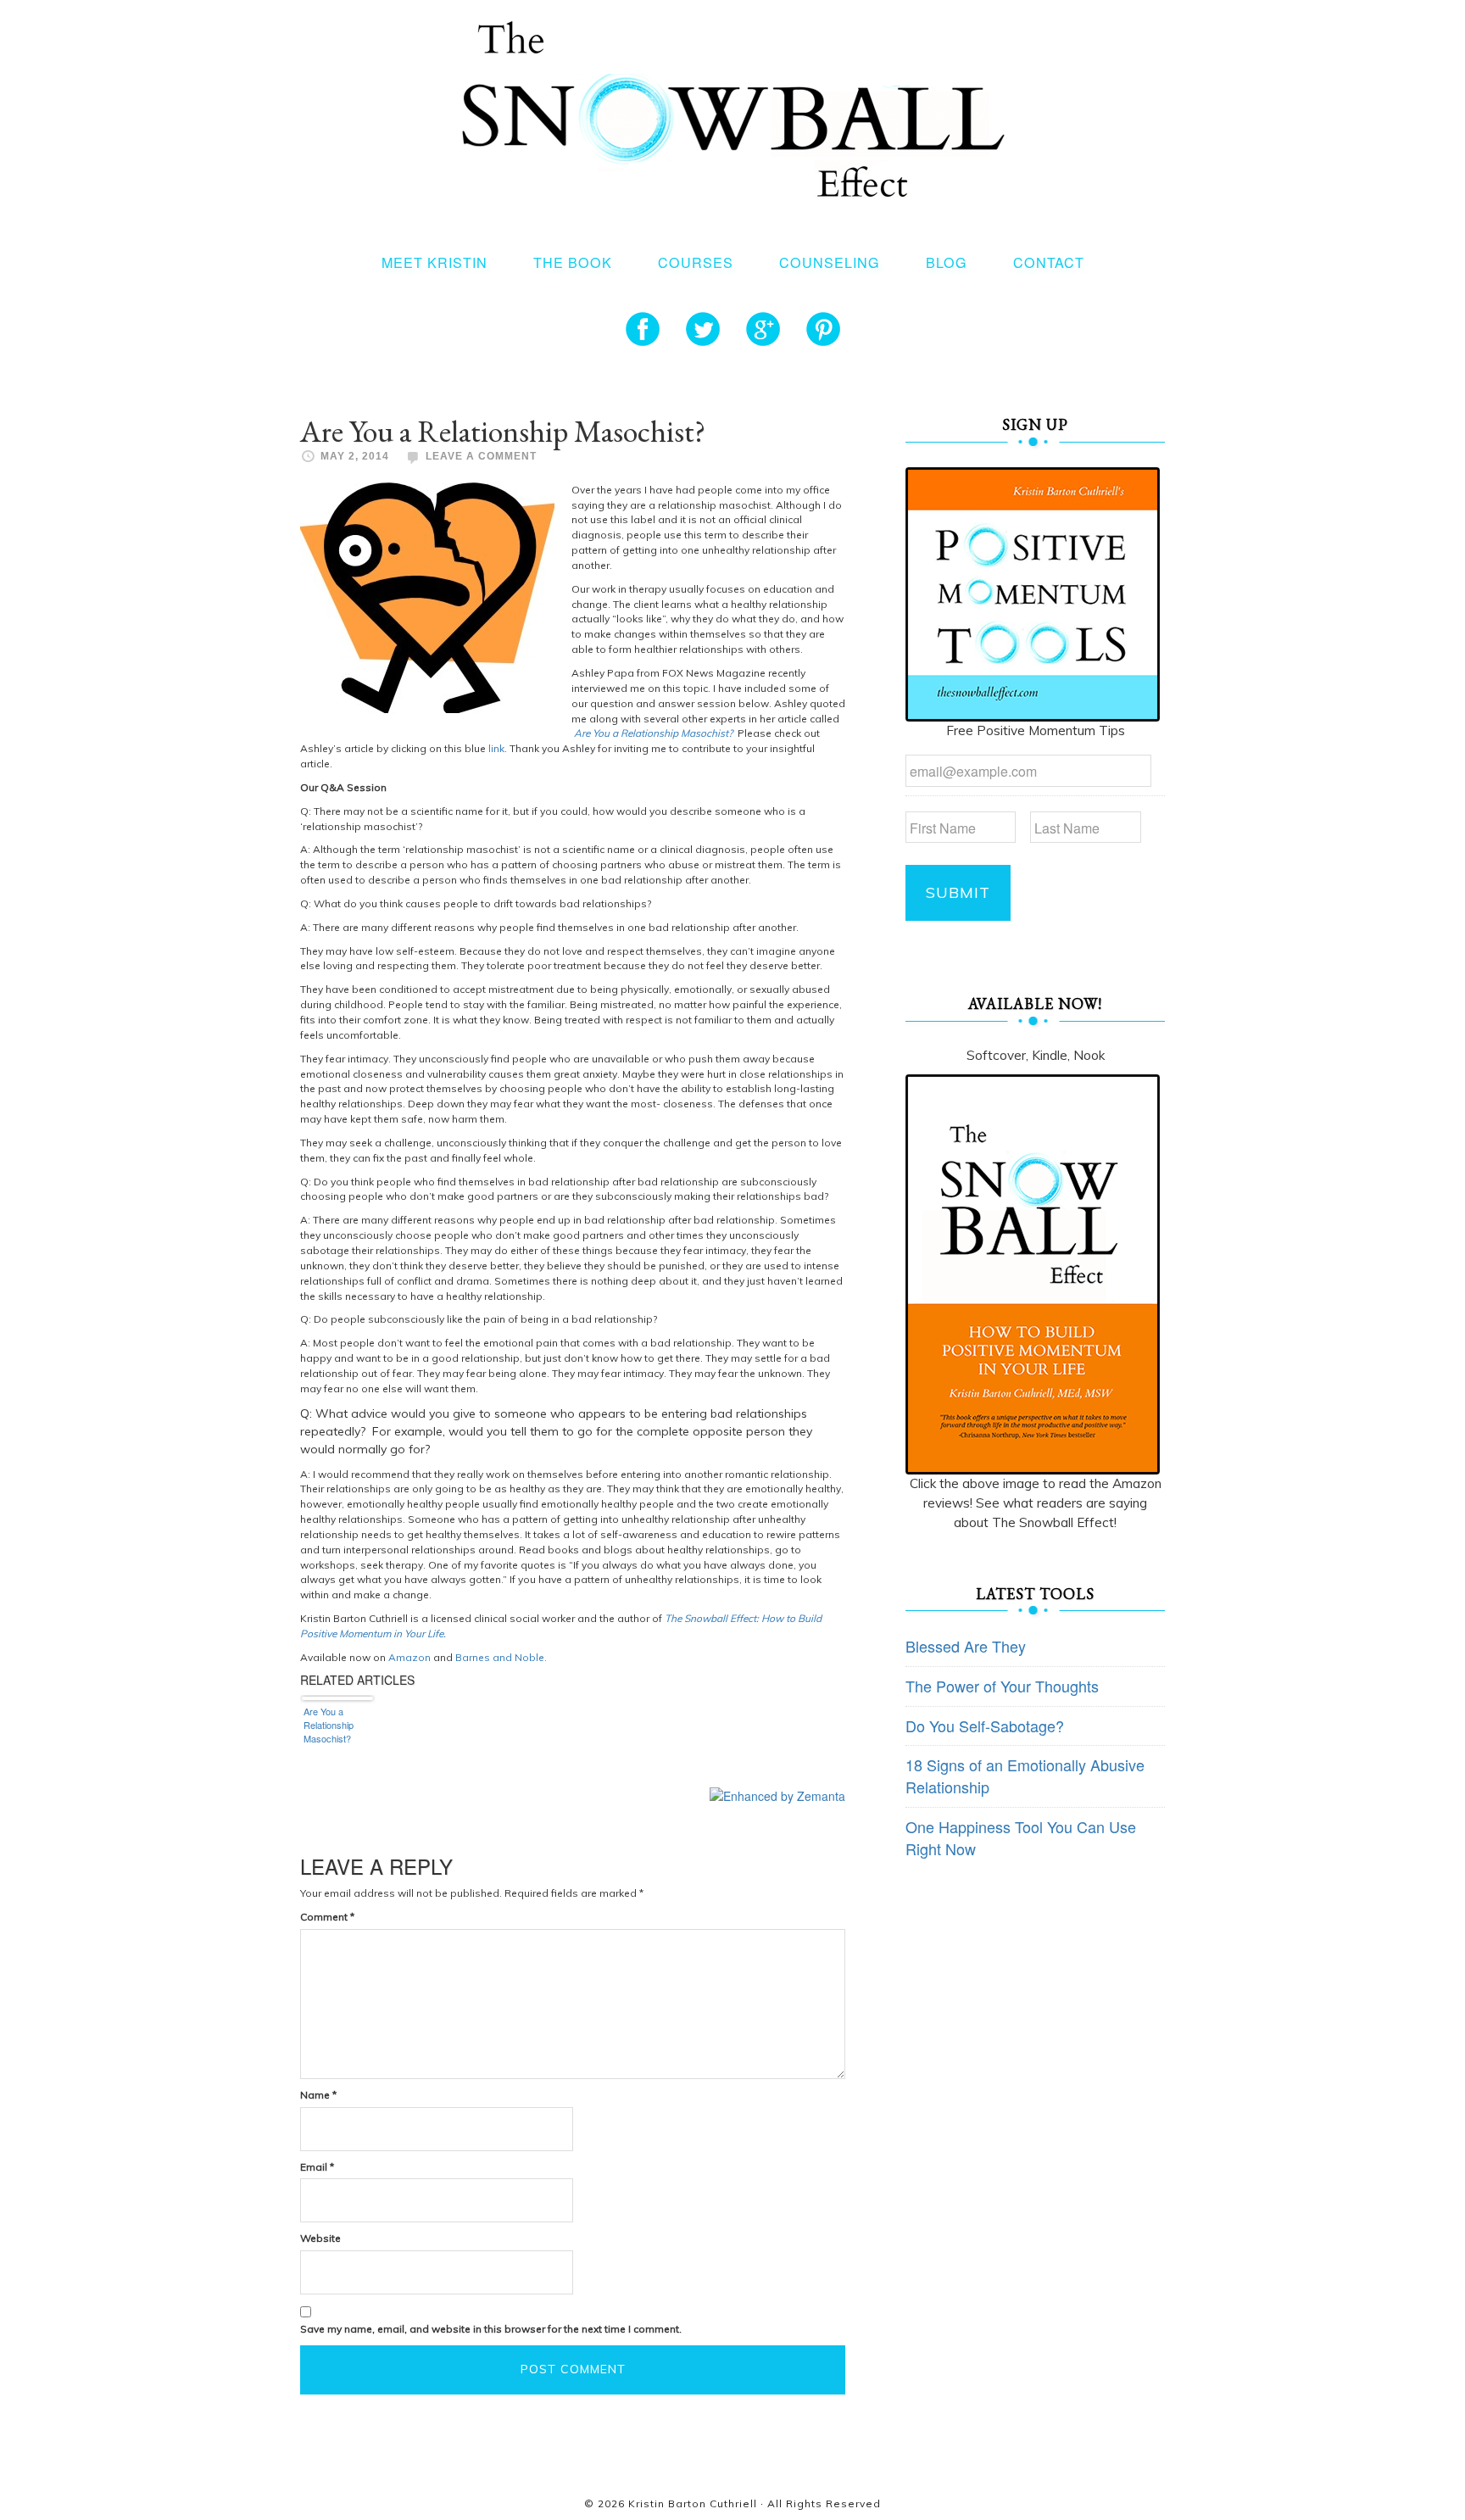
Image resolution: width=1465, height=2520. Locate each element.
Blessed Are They (966, 1646)
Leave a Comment (481, 456)
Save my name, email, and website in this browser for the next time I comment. (491, 2329)
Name (318, 2095)
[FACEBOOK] (643, 329)
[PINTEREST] (823, 329)
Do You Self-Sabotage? (985, 1726)
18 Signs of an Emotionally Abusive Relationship (1025, 1776)
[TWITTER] (703, 329)
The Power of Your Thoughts (1002, 1686)
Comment (327, 1917)
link (496, 748)
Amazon (409, 1657)
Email (317, 2167)
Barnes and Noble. (501, 1657)
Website (320, 2238)
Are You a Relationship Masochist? (655, 733)
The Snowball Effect (733, 109)
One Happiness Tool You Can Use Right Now (1021, 1837)
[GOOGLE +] (763, 329)
